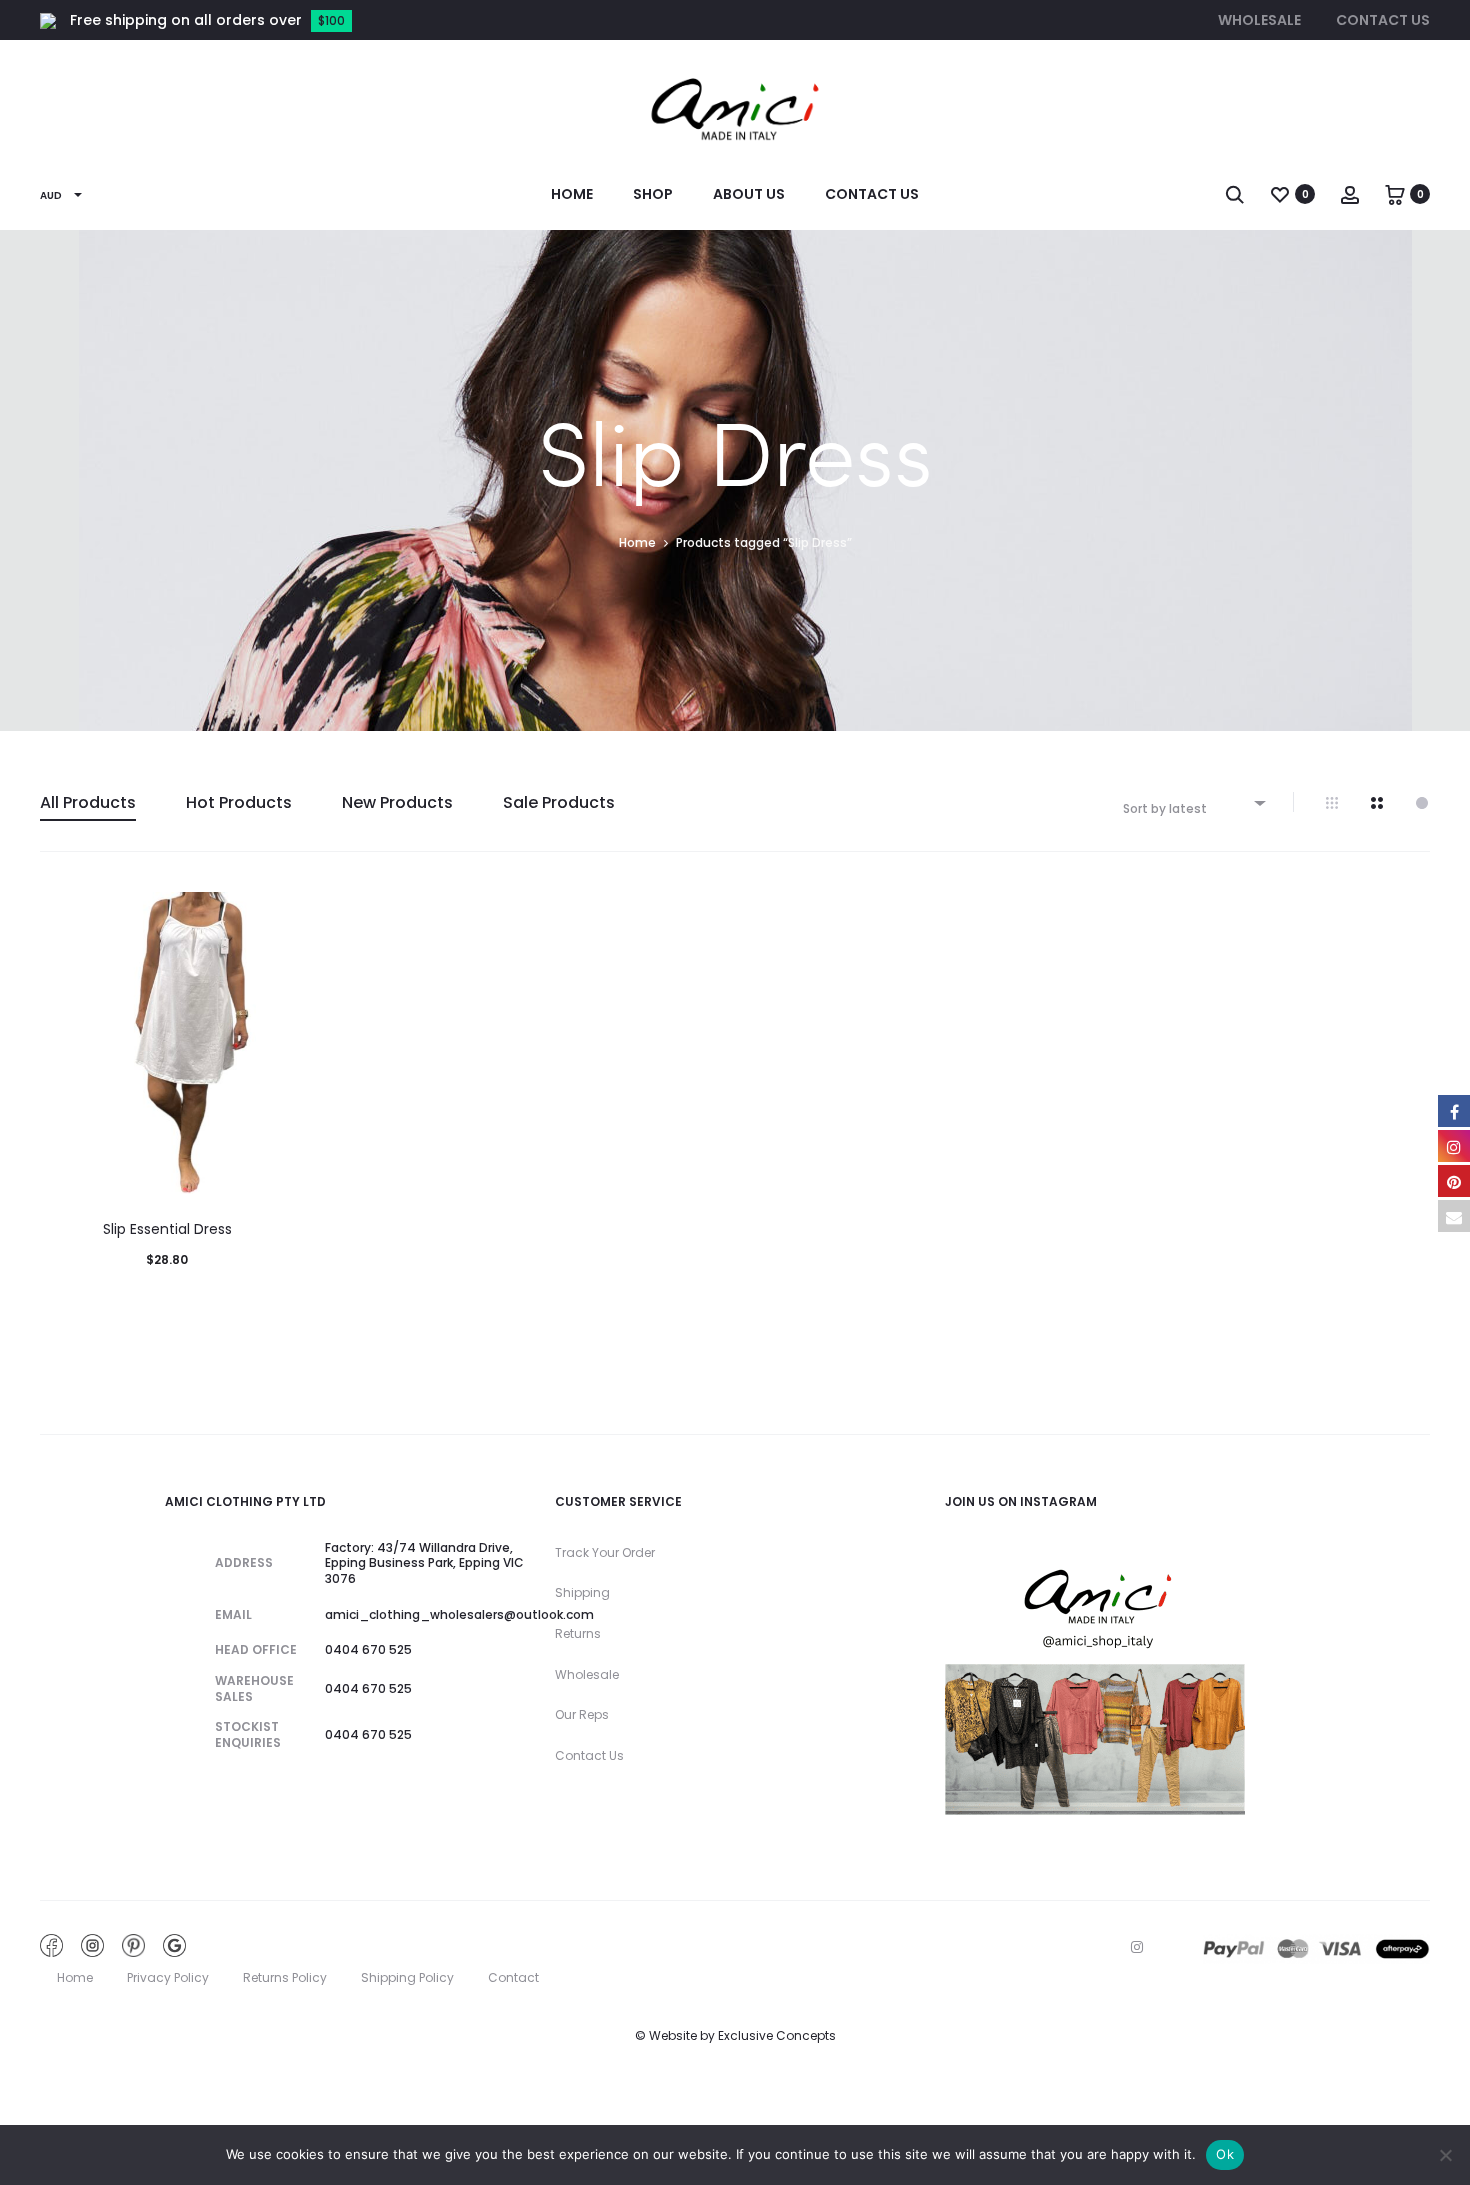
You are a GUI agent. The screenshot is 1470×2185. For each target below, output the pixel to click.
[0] (1280, 194)
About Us (749, 194)
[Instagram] (1137, 1947)
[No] (1445, 2155)
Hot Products (239, 802)
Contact (513, 1977)
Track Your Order (605, 1552)
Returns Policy (285, 1977)
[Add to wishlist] (269, 917)
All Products (88, 802)
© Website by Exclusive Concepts (735, 2035)
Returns (578, 1633)
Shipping (582, 1592)
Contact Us (1383, 20)
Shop (653, 194)
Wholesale (1259, 20)
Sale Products (559, 802)
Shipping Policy (407, 1977)
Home (572, 194)
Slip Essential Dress (167, 1229)
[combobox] (1193, 802)
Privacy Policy (168, 1977)
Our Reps (582, 1714)
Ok (1225, 2154)
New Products (397, 802)
